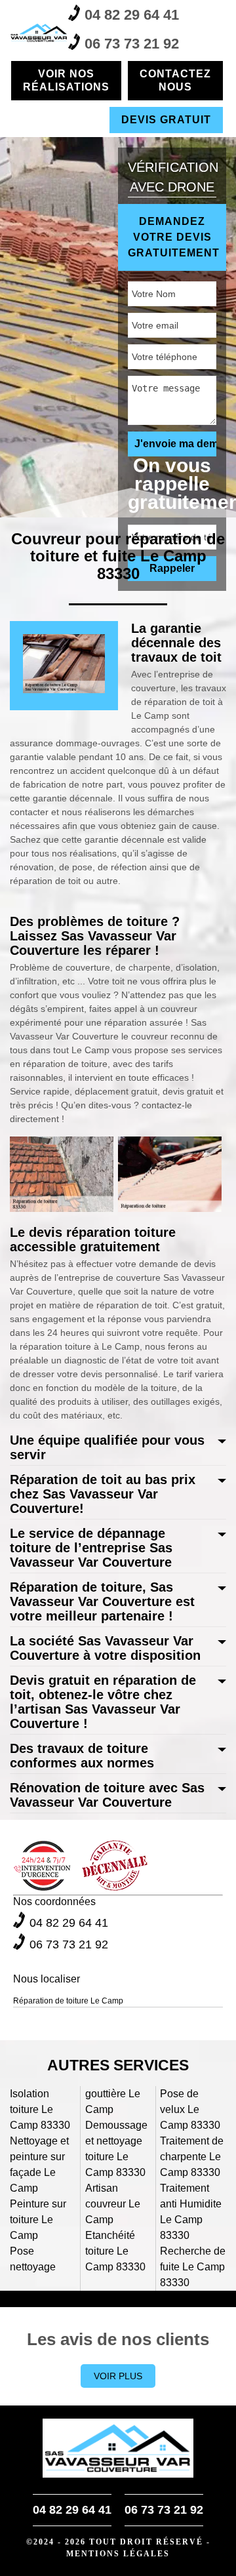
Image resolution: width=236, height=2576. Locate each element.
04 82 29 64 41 (132, 15)
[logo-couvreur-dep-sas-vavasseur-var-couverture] (39, 33)
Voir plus (118, 2376)
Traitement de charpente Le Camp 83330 (192, 2157)
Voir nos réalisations (66, 80)
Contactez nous (175, 80)
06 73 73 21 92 (132, 44)
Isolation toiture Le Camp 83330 (40, 2109)
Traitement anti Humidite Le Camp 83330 (191, 2212)
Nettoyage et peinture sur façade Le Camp (39, 2164)
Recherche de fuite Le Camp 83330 (193, 2267)
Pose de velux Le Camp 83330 (190, 2109)
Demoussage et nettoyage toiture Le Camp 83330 (116, 2149)
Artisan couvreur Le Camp (113, 2204)
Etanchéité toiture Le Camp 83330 (115, 2251)
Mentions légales (118, 2554)
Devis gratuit (166, 120)
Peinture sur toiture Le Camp (38, 2220)
